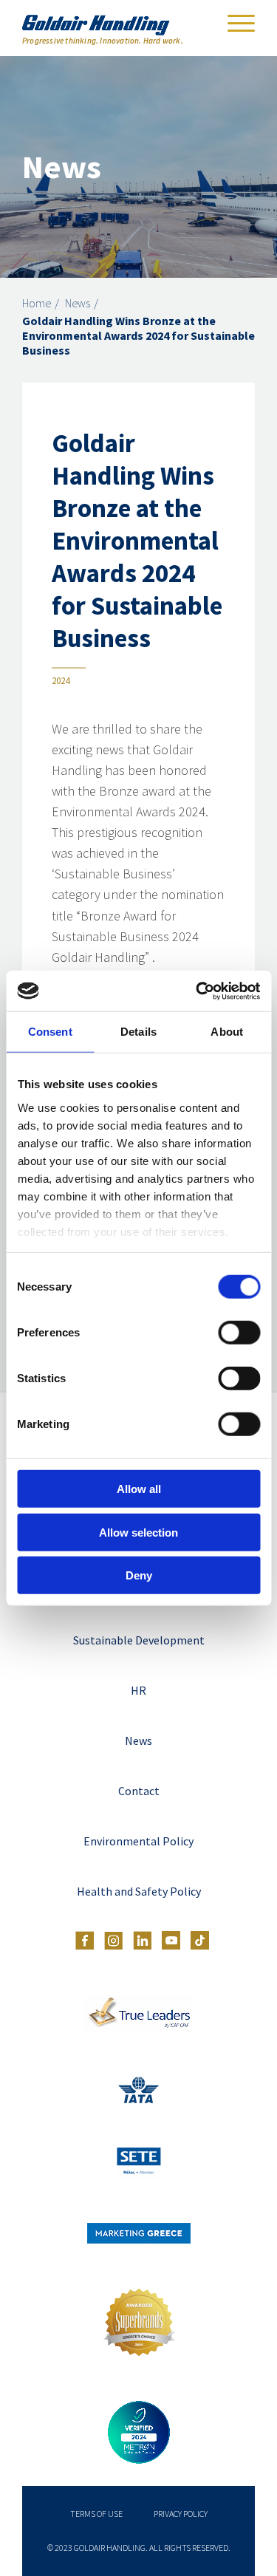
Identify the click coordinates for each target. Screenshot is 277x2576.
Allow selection (138, 1532)
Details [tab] (138, 1032)
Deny (139, 1575)
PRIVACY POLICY (181, 2514)
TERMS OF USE (96, 2514)
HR (138, 1690)
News (78, 303)
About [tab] (227, 1032)
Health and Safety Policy (139, 1891)
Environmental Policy (138, 1841)
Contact (139, 1791)
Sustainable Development (139, 1640)
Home (37, 303)
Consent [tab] (50, 1032)
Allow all (139, 1489)
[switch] (239, 1333)
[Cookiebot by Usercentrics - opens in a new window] (197, 991)
